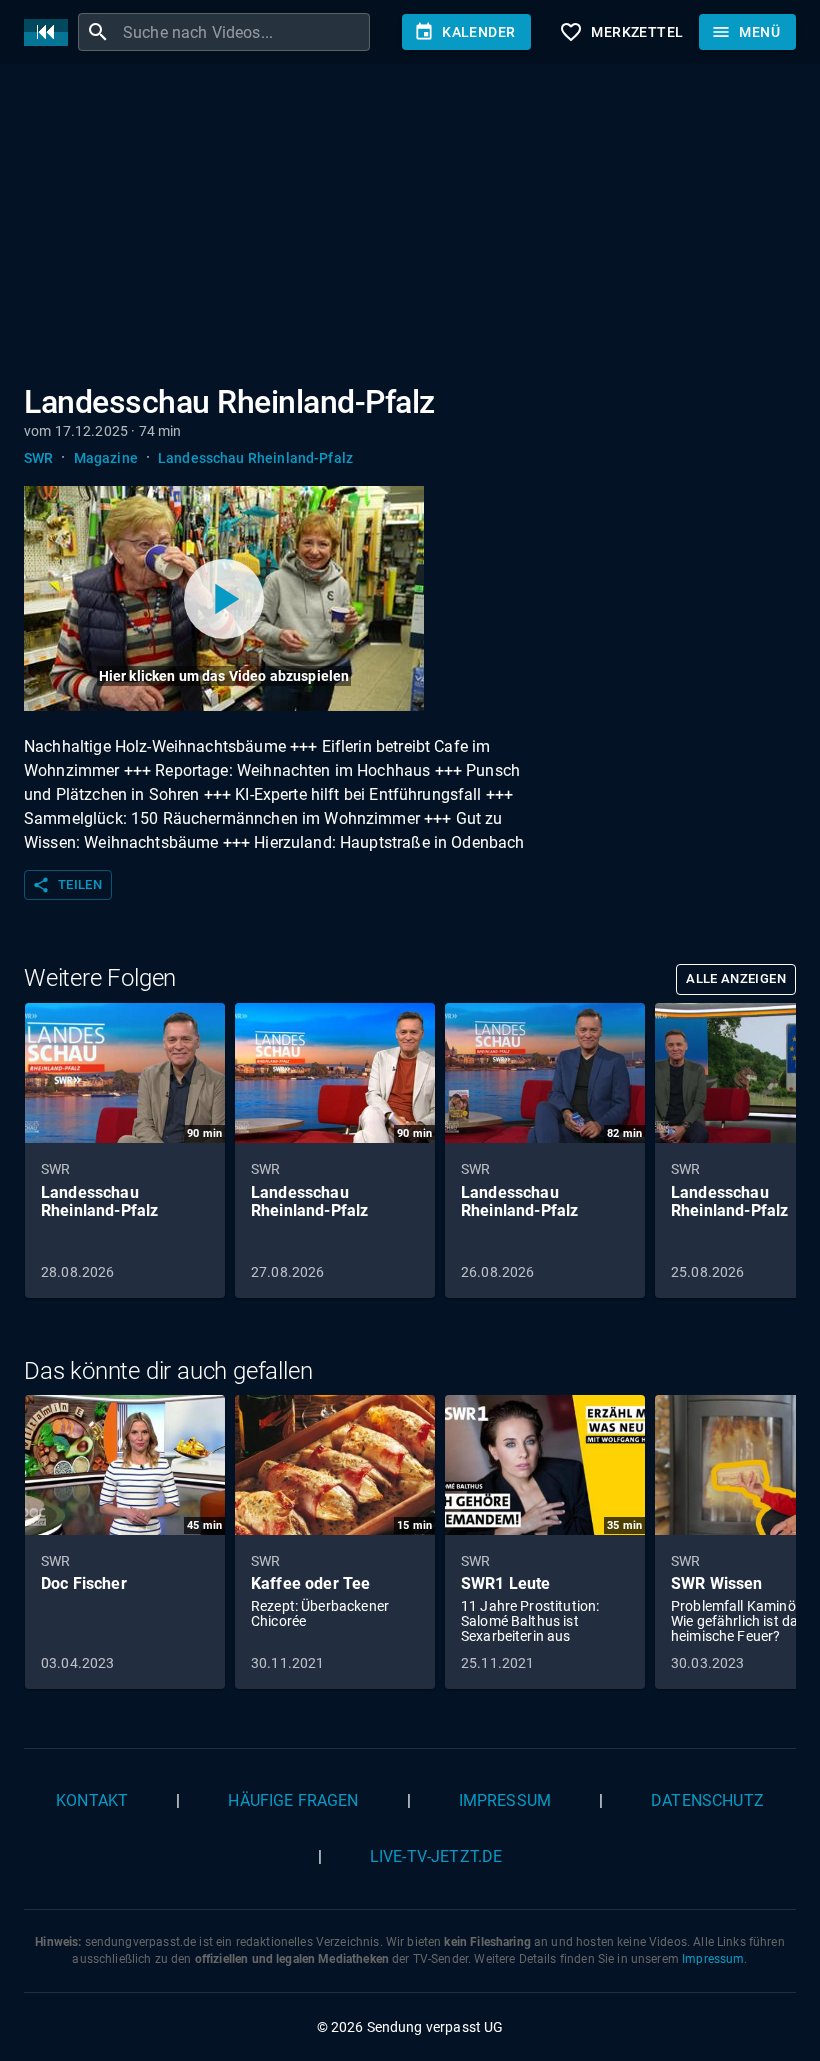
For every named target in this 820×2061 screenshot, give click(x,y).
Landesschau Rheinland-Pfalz (255, 458)
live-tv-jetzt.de (436, 1856)
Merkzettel (621, 32)
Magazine (106, 458)
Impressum (505, 1800)
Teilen (67, 885)
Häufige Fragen (293, 1800)
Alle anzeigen (736, 978)
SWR (38, 458)
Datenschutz (707, 1800)
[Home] (51, 32)
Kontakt (92, 1800)
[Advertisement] (410, 228)
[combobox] (244, 32)
